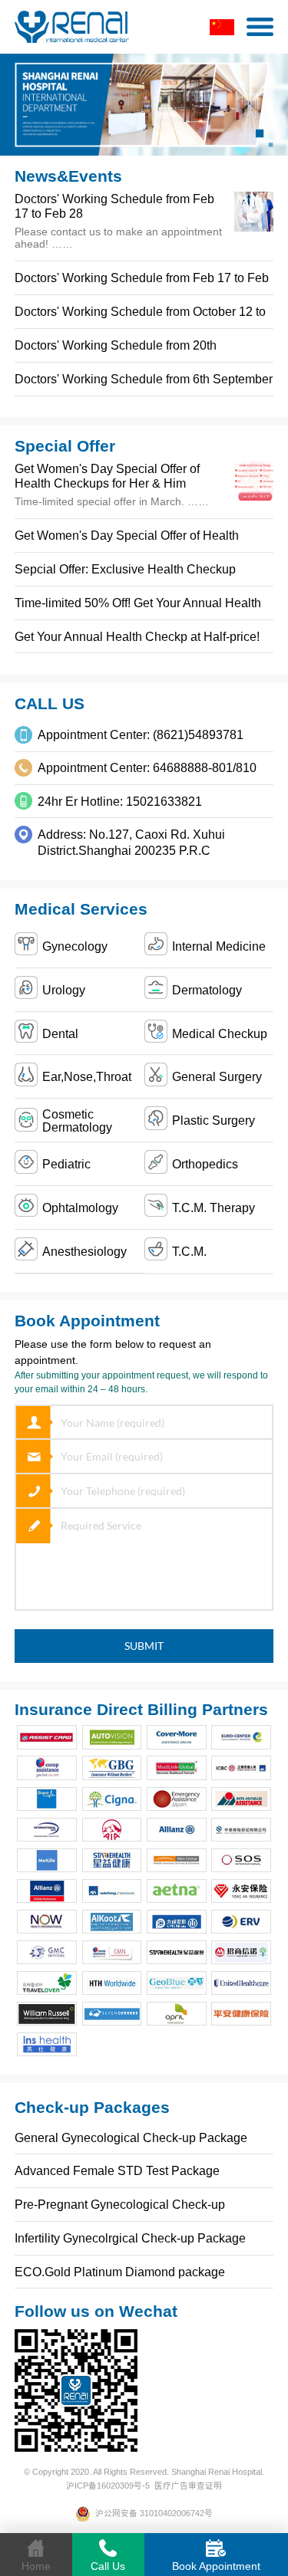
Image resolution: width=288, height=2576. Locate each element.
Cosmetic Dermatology (77, 1120)
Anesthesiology (84, 1251)
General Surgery (217, 1076)
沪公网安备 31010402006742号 (152, 2513)
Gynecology (75, 946)
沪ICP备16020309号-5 (108, 2486)
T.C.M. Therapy (214, 1207)
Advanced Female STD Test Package (117, 2170)
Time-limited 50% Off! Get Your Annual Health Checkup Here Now (138, 608)
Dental (60, 1033)
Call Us (108, 2566)
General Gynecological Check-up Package (131, 2137)
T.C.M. (189, 1251)
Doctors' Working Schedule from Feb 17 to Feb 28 (142, 283)
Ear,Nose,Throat (87, 1076)
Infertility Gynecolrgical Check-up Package (130, 2238)
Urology (64, 990)
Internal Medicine (219, 946)
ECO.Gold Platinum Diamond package (120, 2272)
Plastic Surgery (214, 1120)
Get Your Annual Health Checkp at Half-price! (137, 636)
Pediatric (66, 1164)
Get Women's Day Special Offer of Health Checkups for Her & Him (107, 476)
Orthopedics (205, 1164)
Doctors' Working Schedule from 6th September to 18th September (144, 384)
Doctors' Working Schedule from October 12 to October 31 (140, 316)
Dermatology (207, 990)
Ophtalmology (80, 1207)
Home (36, 2566)
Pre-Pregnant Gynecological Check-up (120, 2204)
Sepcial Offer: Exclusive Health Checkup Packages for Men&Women (125, 574)
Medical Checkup (220, 1033)
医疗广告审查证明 (188, 2486)
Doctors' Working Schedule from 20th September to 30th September (116, 350)
